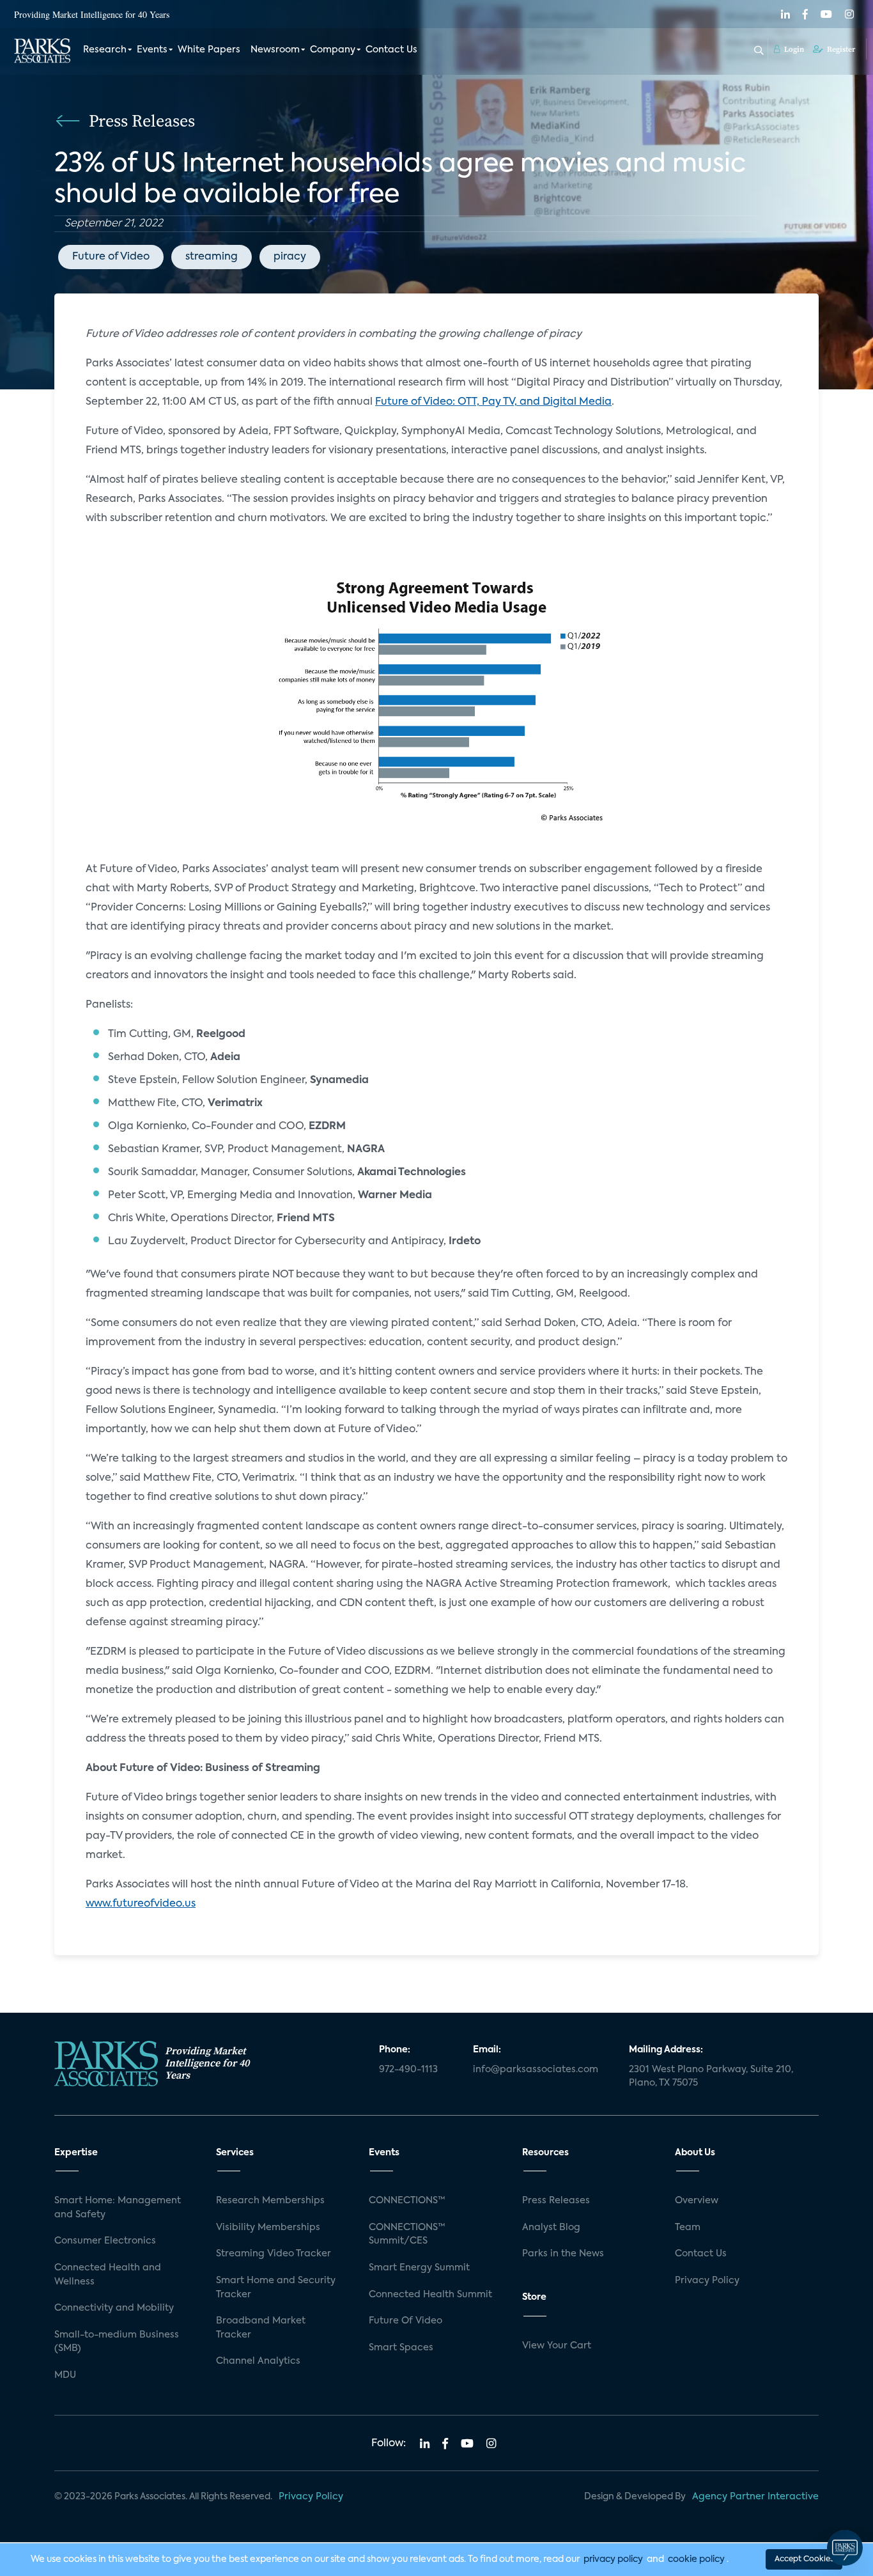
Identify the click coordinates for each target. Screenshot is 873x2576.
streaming (212, 257)
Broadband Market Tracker (261, 2328)
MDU (65, 2375)
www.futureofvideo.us (141, 1904)
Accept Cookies (804, 2559)
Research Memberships (270, 2201)
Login (793, 49)
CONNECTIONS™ (407, 2201)
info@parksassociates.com (536, 2070)
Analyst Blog (551, 2228)
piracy (290, 257)
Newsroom (275, 50)
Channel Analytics (258, 2361)
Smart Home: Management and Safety (118, 2208)
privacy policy (613, 2559)
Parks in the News (563, 2254)
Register (840, 49)
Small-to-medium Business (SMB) (117, 2342)
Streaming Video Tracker (274, 2254)
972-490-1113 (408, 2070)
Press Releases (556, 2201)
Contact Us (391, 50)
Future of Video (111, 257)
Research (105, 50)
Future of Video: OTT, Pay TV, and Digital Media (493, 402)
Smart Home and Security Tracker (276, 2288)
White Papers (209, 50)
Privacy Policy (707, 2281)
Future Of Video (406, 2321)
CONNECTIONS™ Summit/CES (407, 2235)
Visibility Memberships (268, 2228)
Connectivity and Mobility (114, 2308)
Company (333, 50)
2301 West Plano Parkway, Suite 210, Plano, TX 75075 (711, 2077)
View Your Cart (557, 2346)
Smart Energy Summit (419, 2268)
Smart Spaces (401, 2348)
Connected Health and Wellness (108, 2275)
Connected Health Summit (430, 2295)
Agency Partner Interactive (755, 2497)
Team (688, 2228)
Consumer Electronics (105, 2241)
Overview (697, 2201)
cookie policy (696, 2559)
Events (152, 50)
